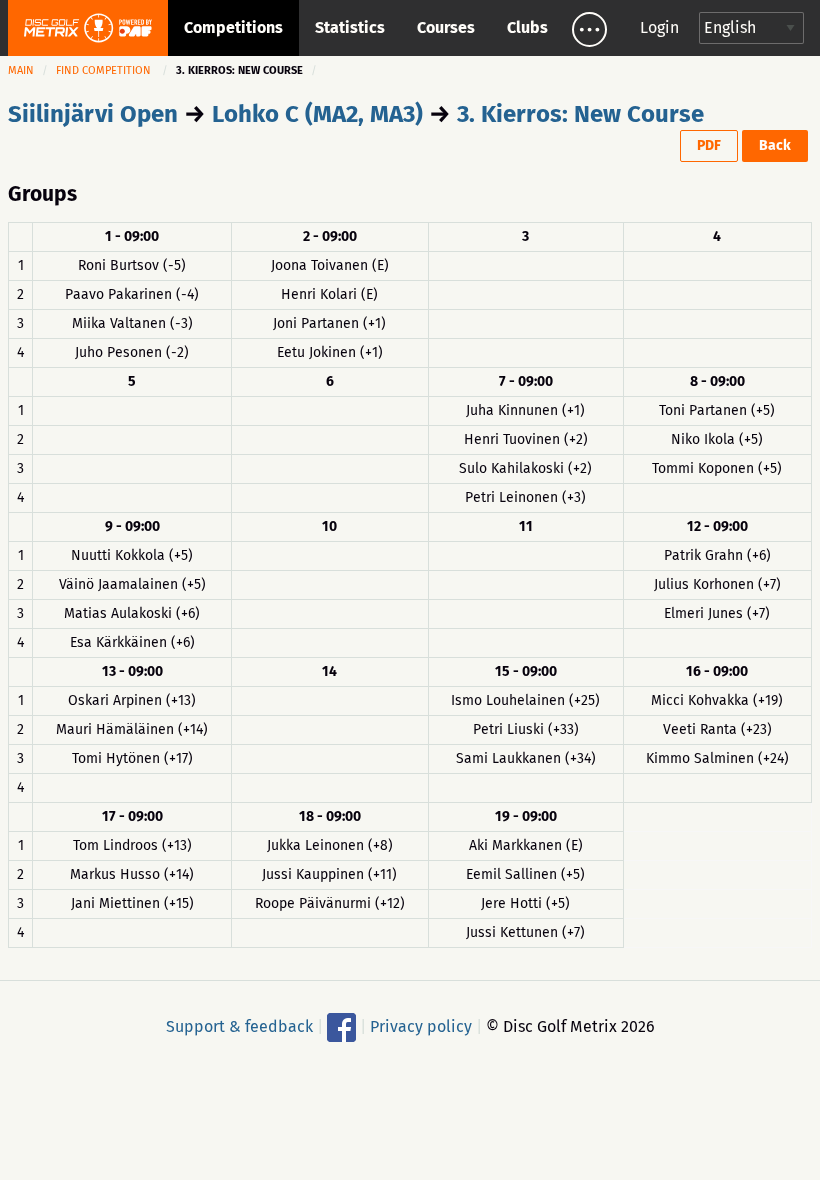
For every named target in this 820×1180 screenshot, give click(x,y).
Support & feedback (239, 1025)
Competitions (233, 27)
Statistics (350, 27)
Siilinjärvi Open (93, 114)
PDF (709, 145)
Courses (446, 27)
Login (659, 27)
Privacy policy (421, 1025)
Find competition (103, 70)
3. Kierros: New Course (580, 114)
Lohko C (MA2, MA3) (317, 114)
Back (775, 145)
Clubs (527, 27)
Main (21, 70)
